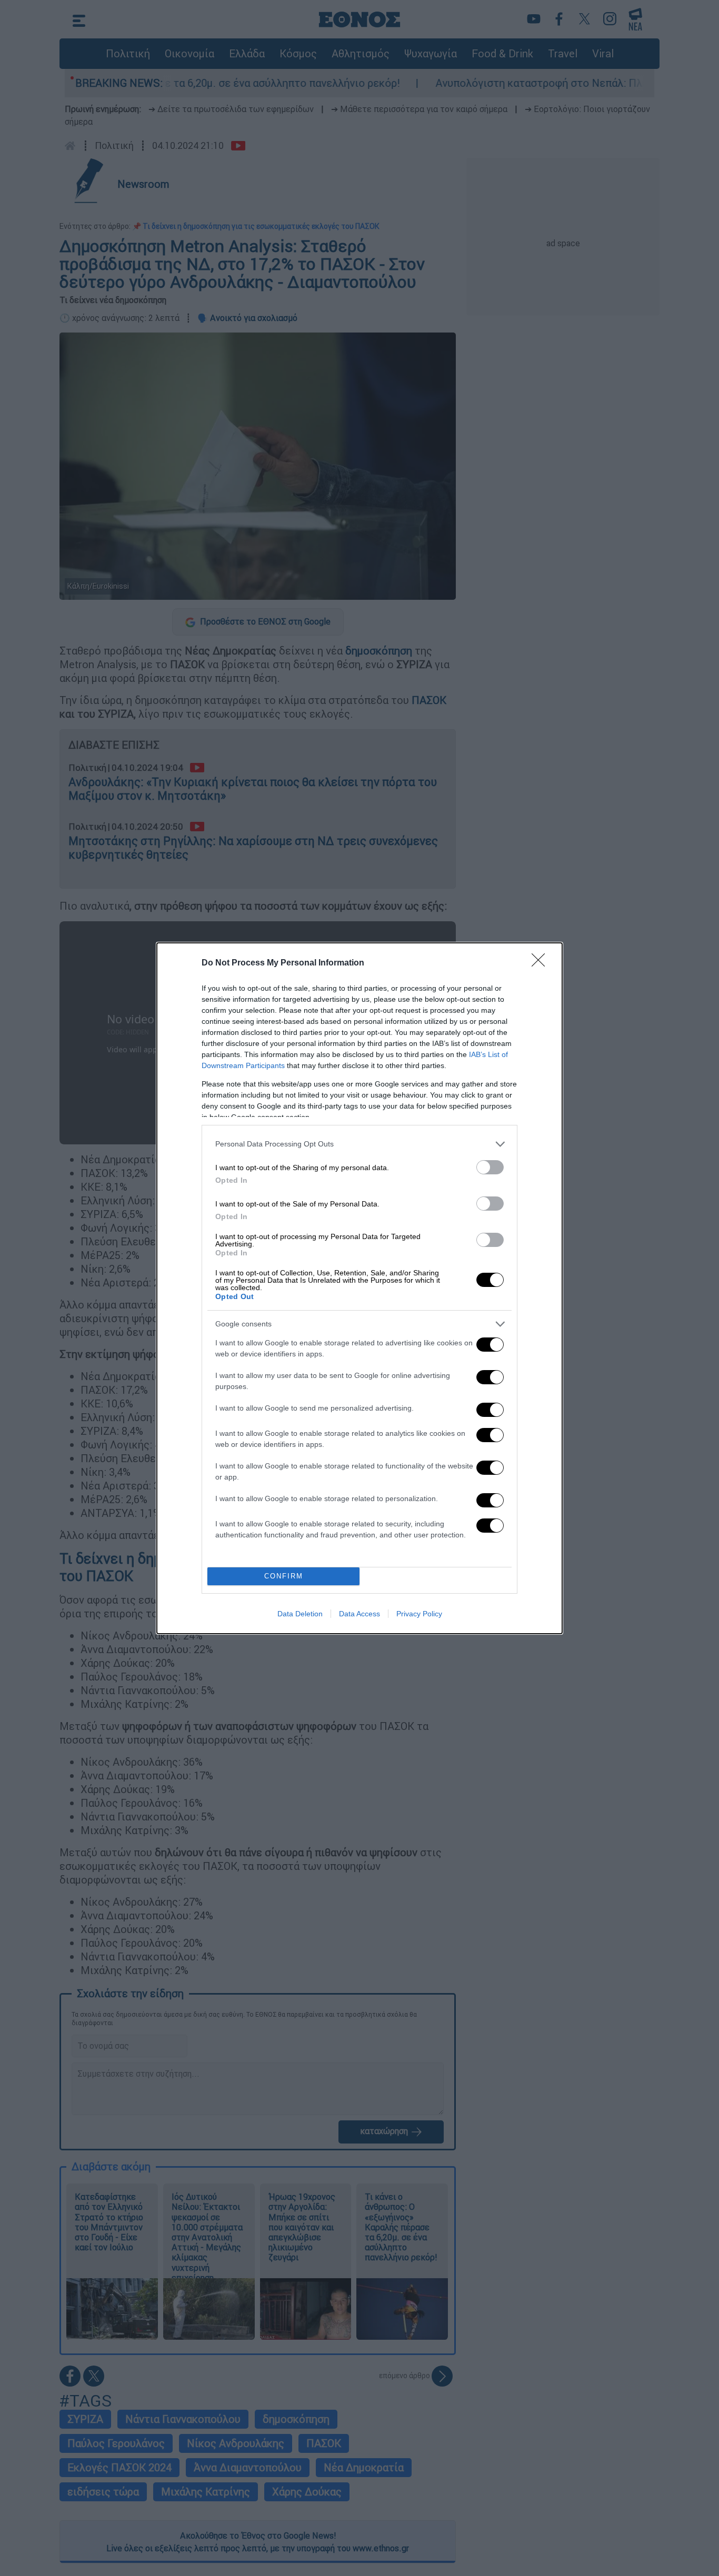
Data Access (359, 1614)
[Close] (542, 963)
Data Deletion (300, 1614)
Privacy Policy (419, 1614)
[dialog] (359, 1288)
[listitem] (359, 1144)
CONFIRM (284, 1576)
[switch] (490, 1167)
